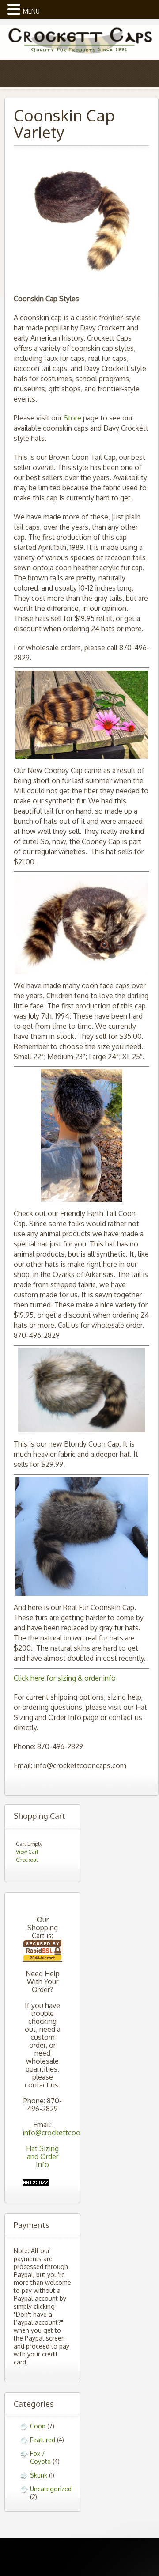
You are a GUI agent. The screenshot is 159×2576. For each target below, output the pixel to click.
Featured (43, 2440)
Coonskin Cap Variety (64, 123)
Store (72, 418)
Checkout (27, 1860)
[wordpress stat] (36, 2183)
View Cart (27, 1852)
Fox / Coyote (40, 2457)
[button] (15, 8)
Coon (38, 2426)
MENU (31, 11)
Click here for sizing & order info (65, 1678)
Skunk (39, 2475)
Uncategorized (51, 2489)
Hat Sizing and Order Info (42, 2156)
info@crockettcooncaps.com (69, 2133)
